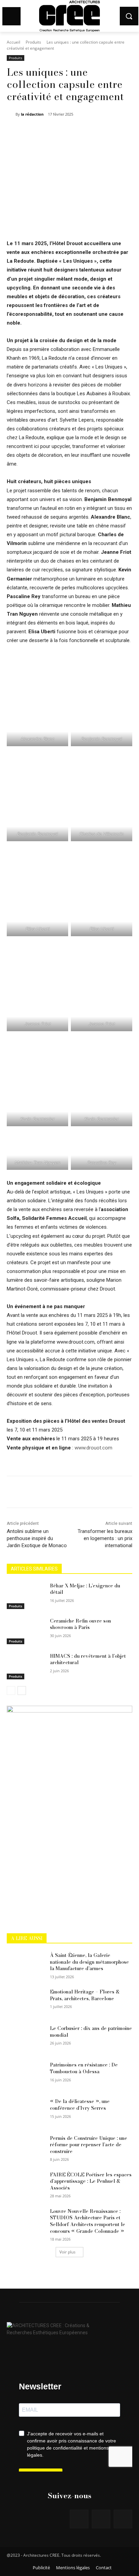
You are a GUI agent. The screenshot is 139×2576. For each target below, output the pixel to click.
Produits (33, 42)
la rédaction (32, 114)
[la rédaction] (11, 114)
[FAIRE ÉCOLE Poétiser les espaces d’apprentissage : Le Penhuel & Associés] (26, 2185)
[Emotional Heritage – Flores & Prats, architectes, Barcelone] (26, 2002)
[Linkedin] (123, 2519)
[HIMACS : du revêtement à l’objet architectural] (26, 1666)
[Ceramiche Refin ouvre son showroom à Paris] (26, 1631)
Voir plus (67, 2252)
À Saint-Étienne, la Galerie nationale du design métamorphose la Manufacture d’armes (89, 1962)
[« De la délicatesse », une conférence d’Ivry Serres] (26, 2111)
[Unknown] (69, 1711)
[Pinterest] (66, 132)
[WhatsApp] (81, 132)
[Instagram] (101, 2519)
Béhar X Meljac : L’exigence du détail (85, 1589)
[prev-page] (11, 1691)
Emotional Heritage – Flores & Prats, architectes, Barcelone (85, 1995)
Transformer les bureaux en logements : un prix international (105, 1538)
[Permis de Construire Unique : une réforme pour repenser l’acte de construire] (26, 2148)
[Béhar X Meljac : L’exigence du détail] (26, 1596)
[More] (97, 132)
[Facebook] (35, 132)
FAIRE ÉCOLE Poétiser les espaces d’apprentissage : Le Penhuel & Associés (91, 2181)
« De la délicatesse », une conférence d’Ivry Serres (80, 2105)
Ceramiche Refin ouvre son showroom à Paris (80, 1624)
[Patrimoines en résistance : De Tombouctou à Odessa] (26, 2075)
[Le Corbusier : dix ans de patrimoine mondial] (26, 2038)
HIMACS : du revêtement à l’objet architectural (88, 1659)
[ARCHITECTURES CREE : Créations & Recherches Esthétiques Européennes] (69, 2327)
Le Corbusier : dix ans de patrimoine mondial (91, 2032)
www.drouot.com (93, 1448)
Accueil (13, 42)
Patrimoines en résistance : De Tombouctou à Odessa (84, 2068)
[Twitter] (50, 132)
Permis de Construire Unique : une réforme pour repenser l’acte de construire (89, 2145)
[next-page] (22, 1691)
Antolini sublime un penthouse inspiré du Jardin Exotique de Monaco (37, 1538)
